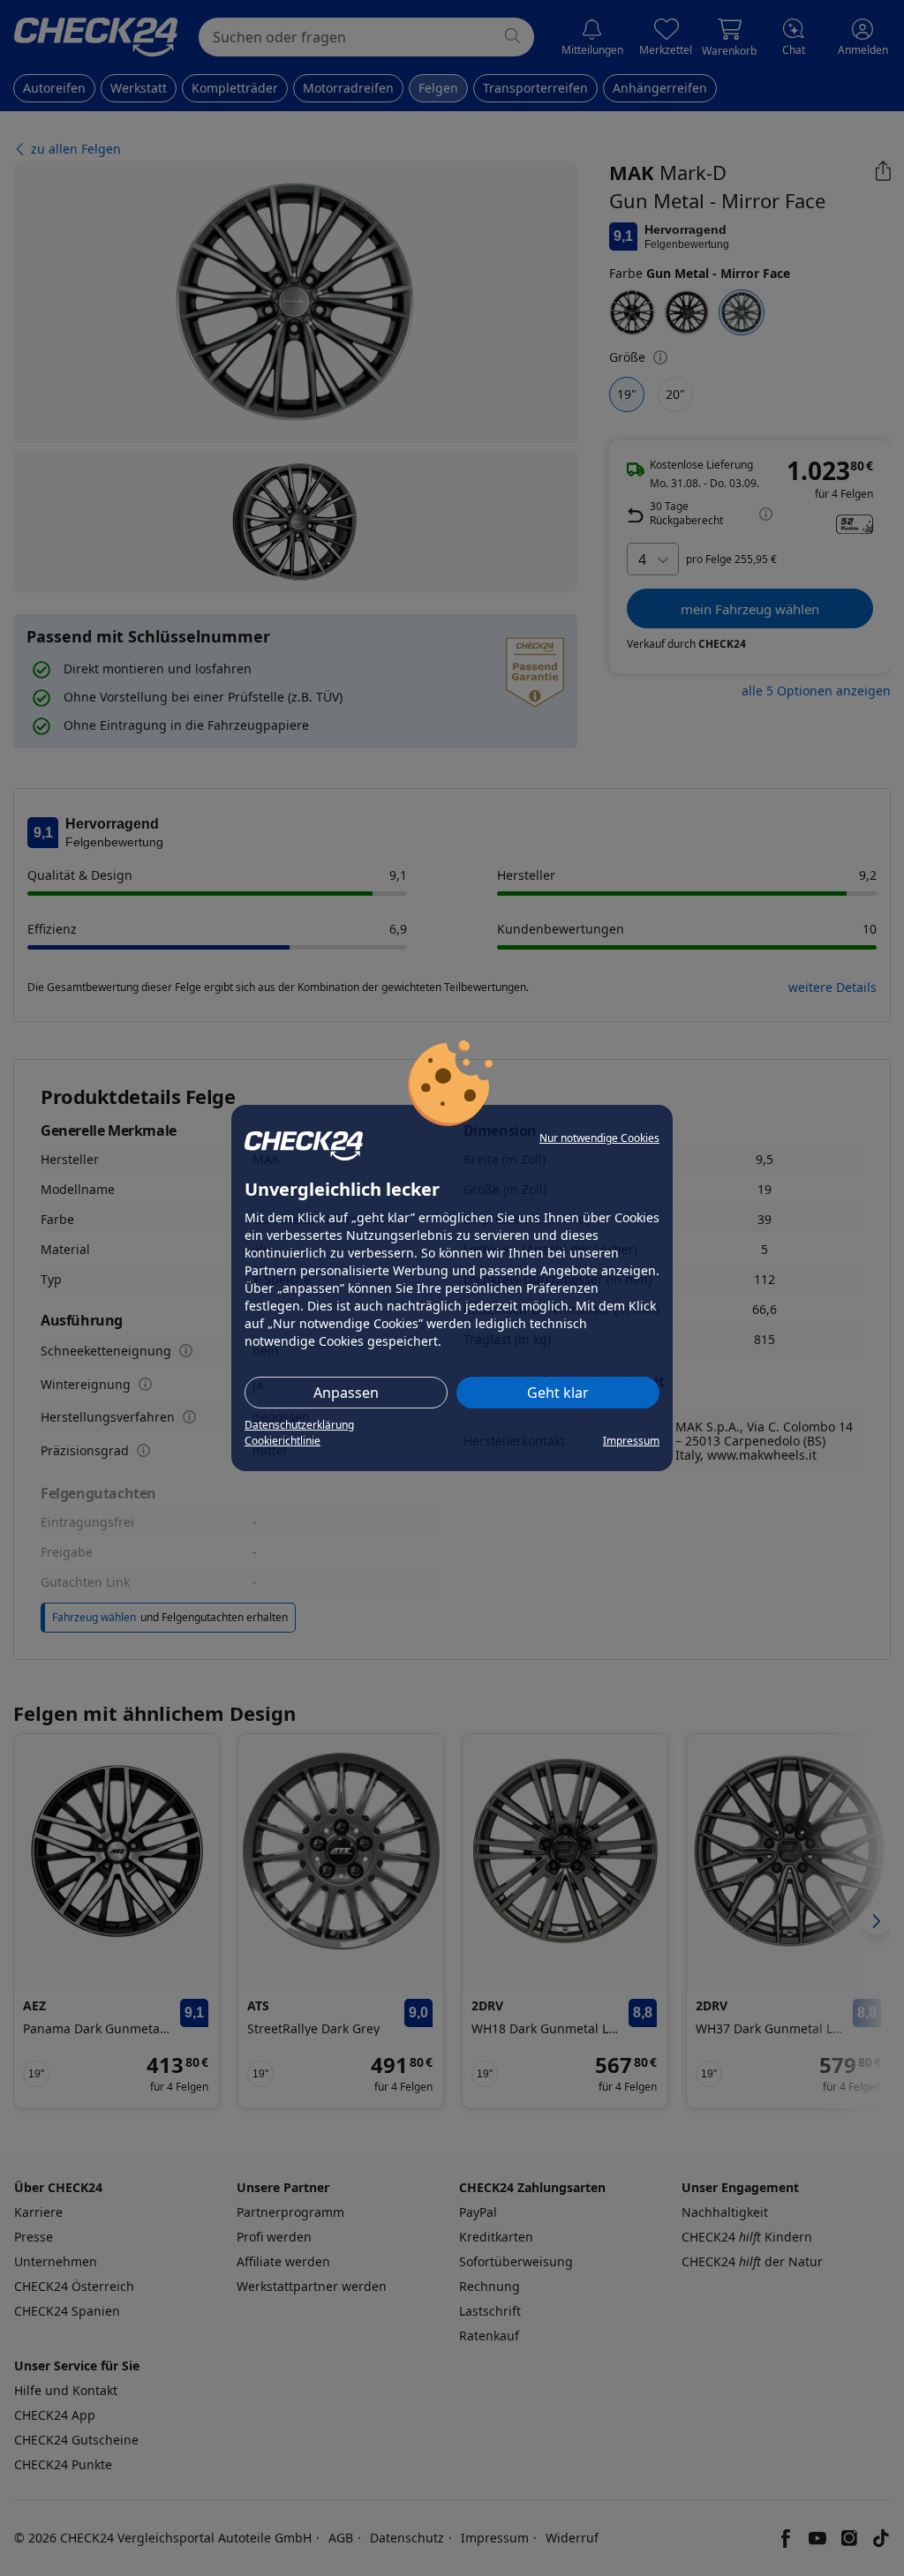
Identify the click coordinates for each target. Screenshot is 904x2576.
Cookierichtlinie (282, 1441)
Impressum (631, 1441)
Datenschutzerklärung (299, 1425)
